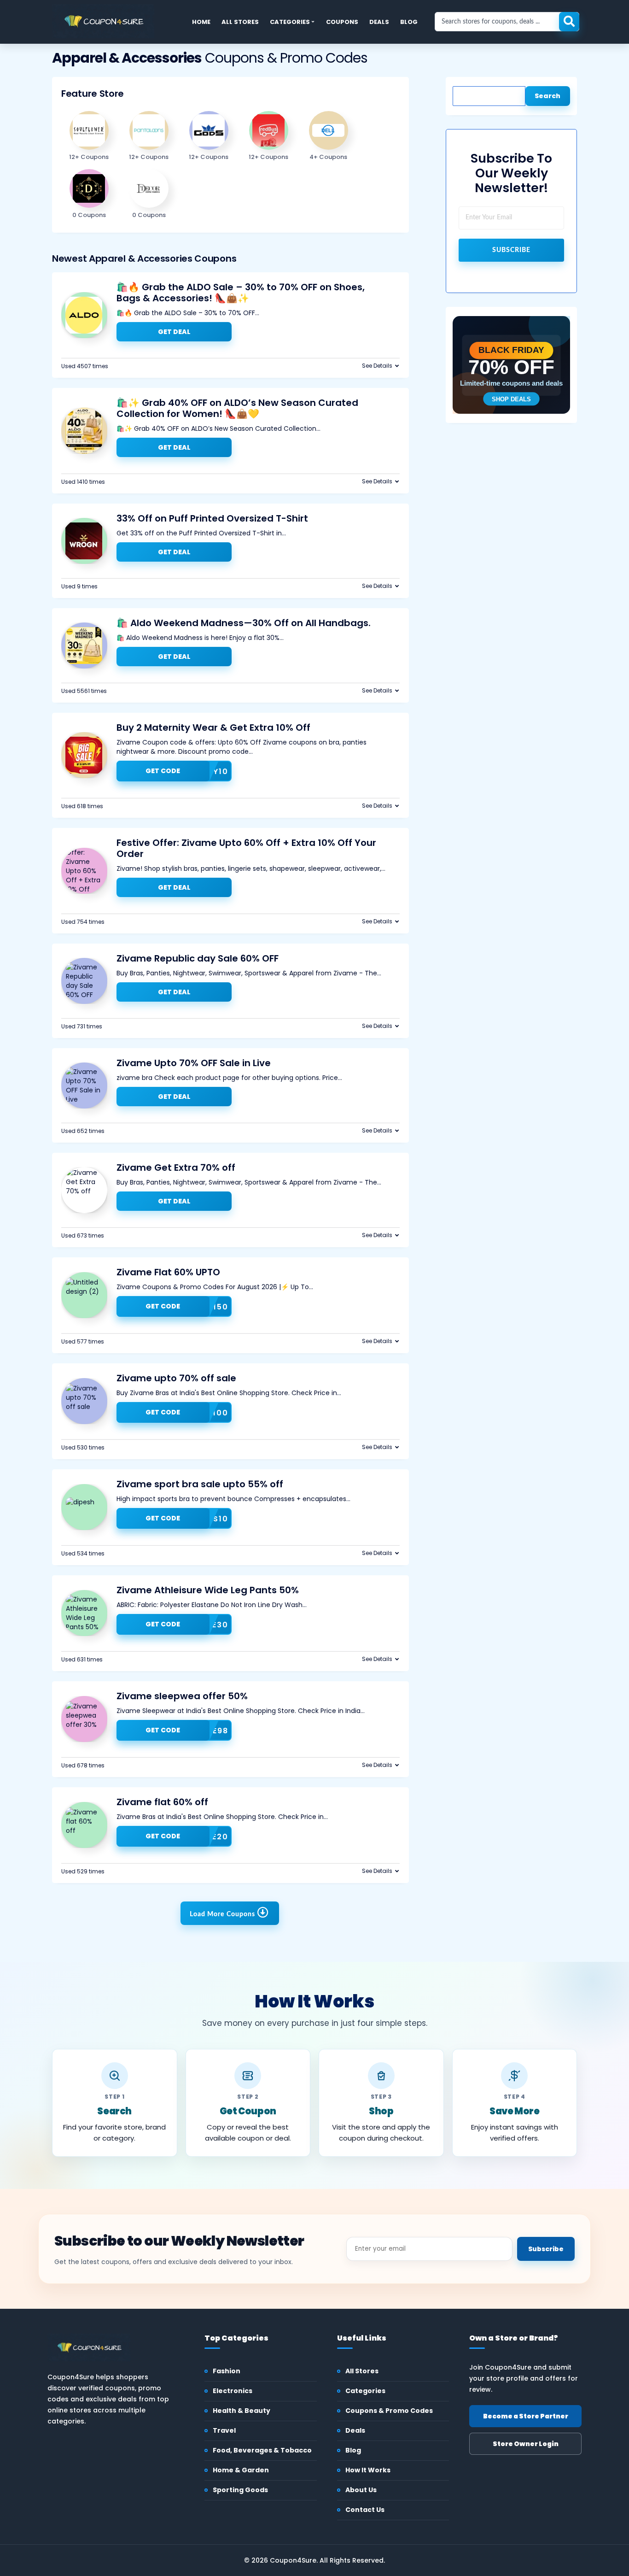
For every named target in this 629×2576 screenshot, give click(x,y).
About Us (361, 2490)
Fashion (227, 2371)
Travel (224, 2430)
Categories (290, 22)
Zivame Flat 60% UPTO (168, 1272)
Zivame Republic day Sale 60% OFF (198, 958)
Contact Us (365, 2510)
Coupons (342, 22)
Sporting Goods (240, 2490)
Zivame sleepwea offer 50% (182, 1696)
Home (201, 22)
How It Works (368, 2470)
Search (547, 96)
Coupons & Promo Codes (389, 2411)
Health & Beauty (242, 2411)
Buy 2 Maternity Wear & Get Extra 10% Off (213, 728)
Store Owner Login (526, 2444)
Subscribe (511, 250)
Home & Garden (241, 2470)
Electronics (233, 2391)
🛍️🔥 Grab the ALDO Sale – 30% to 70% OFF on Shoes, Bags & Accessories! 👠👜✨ (241, 293)
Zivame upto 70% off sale (176, 1378)
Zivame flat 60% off (162, 1802)
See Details (377, 366)
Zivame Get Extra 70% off (176, 1168)
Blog (409, 22)
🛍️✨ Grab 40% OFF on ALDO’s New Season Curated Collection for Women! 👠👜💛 (237, 408)
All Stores (240, 22)
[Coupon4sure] (103, 21)
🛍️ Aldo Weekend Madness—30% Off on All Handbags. (244, 623)
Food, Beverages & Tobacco (262, 2450)
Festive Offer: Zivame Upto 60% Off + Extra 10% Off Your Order (246, 848)
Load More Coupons (223, 1914)
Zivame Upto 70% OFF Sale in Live (194, 1063)
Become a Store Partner (526, 2416)
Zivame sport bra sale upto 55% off (200, 1484)
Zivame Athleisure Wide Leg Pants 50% (208, 1590)
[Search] (569, 22)
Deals (379, 22)
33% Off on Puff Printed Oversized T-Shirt (212, 518)
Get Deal (174, 332)
